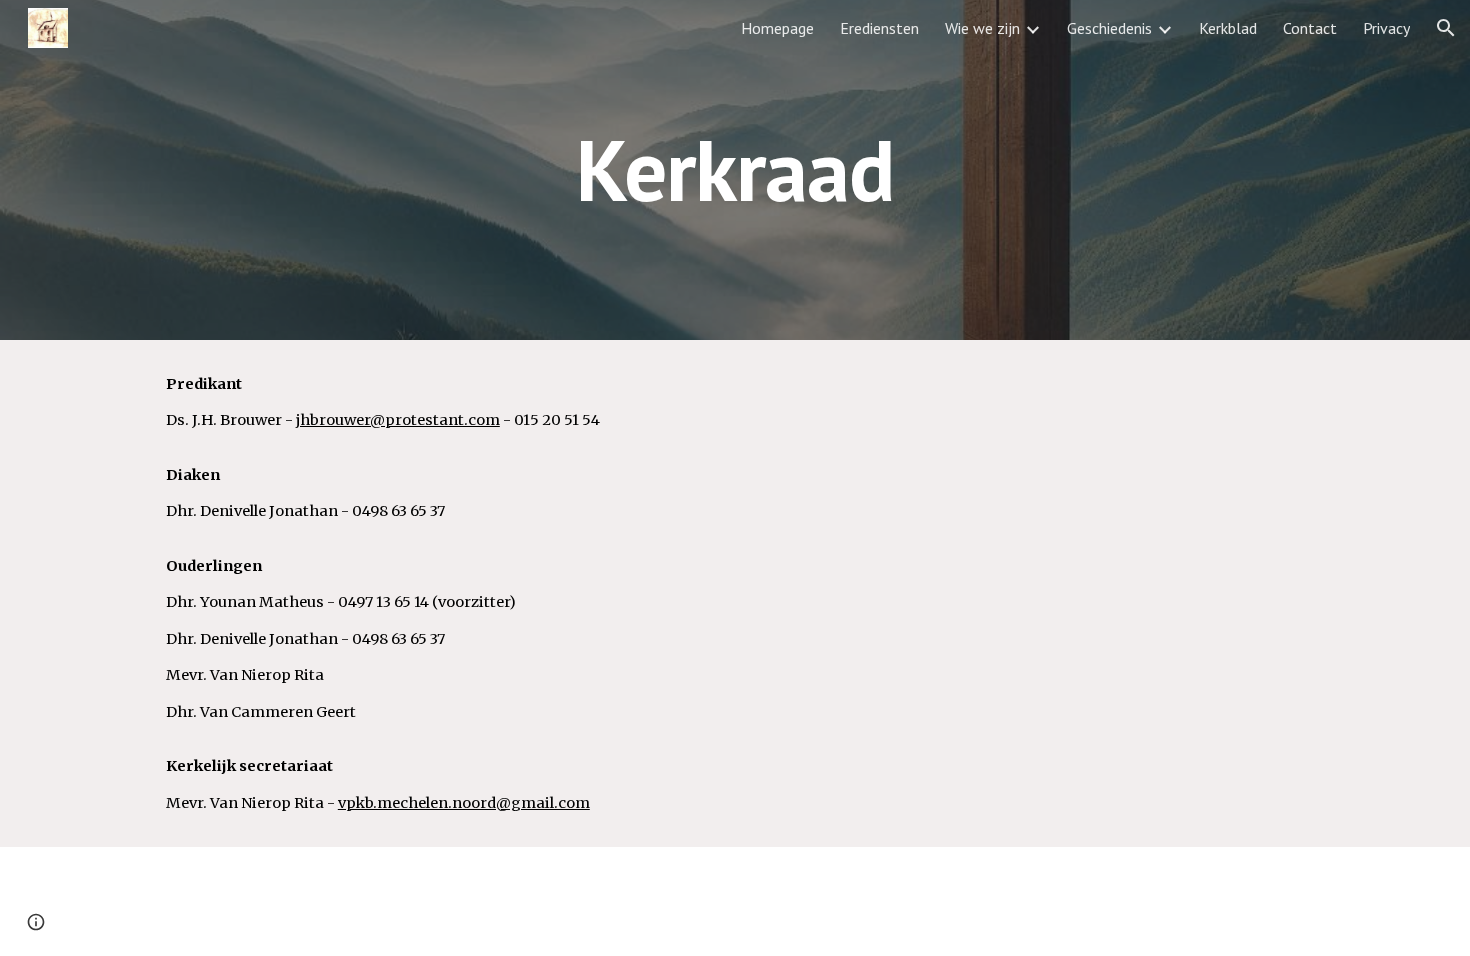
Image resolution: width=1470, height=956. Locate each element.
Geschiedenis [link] (1109, 28)
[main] (735, 169)
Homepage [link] (777, 28)
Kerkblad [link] (1228, 28)
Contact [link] (1310, 28)
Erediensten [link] (879, 28)
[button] (1446, 28)
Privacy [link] (1386, 28)
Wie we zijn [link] (982, 28)
